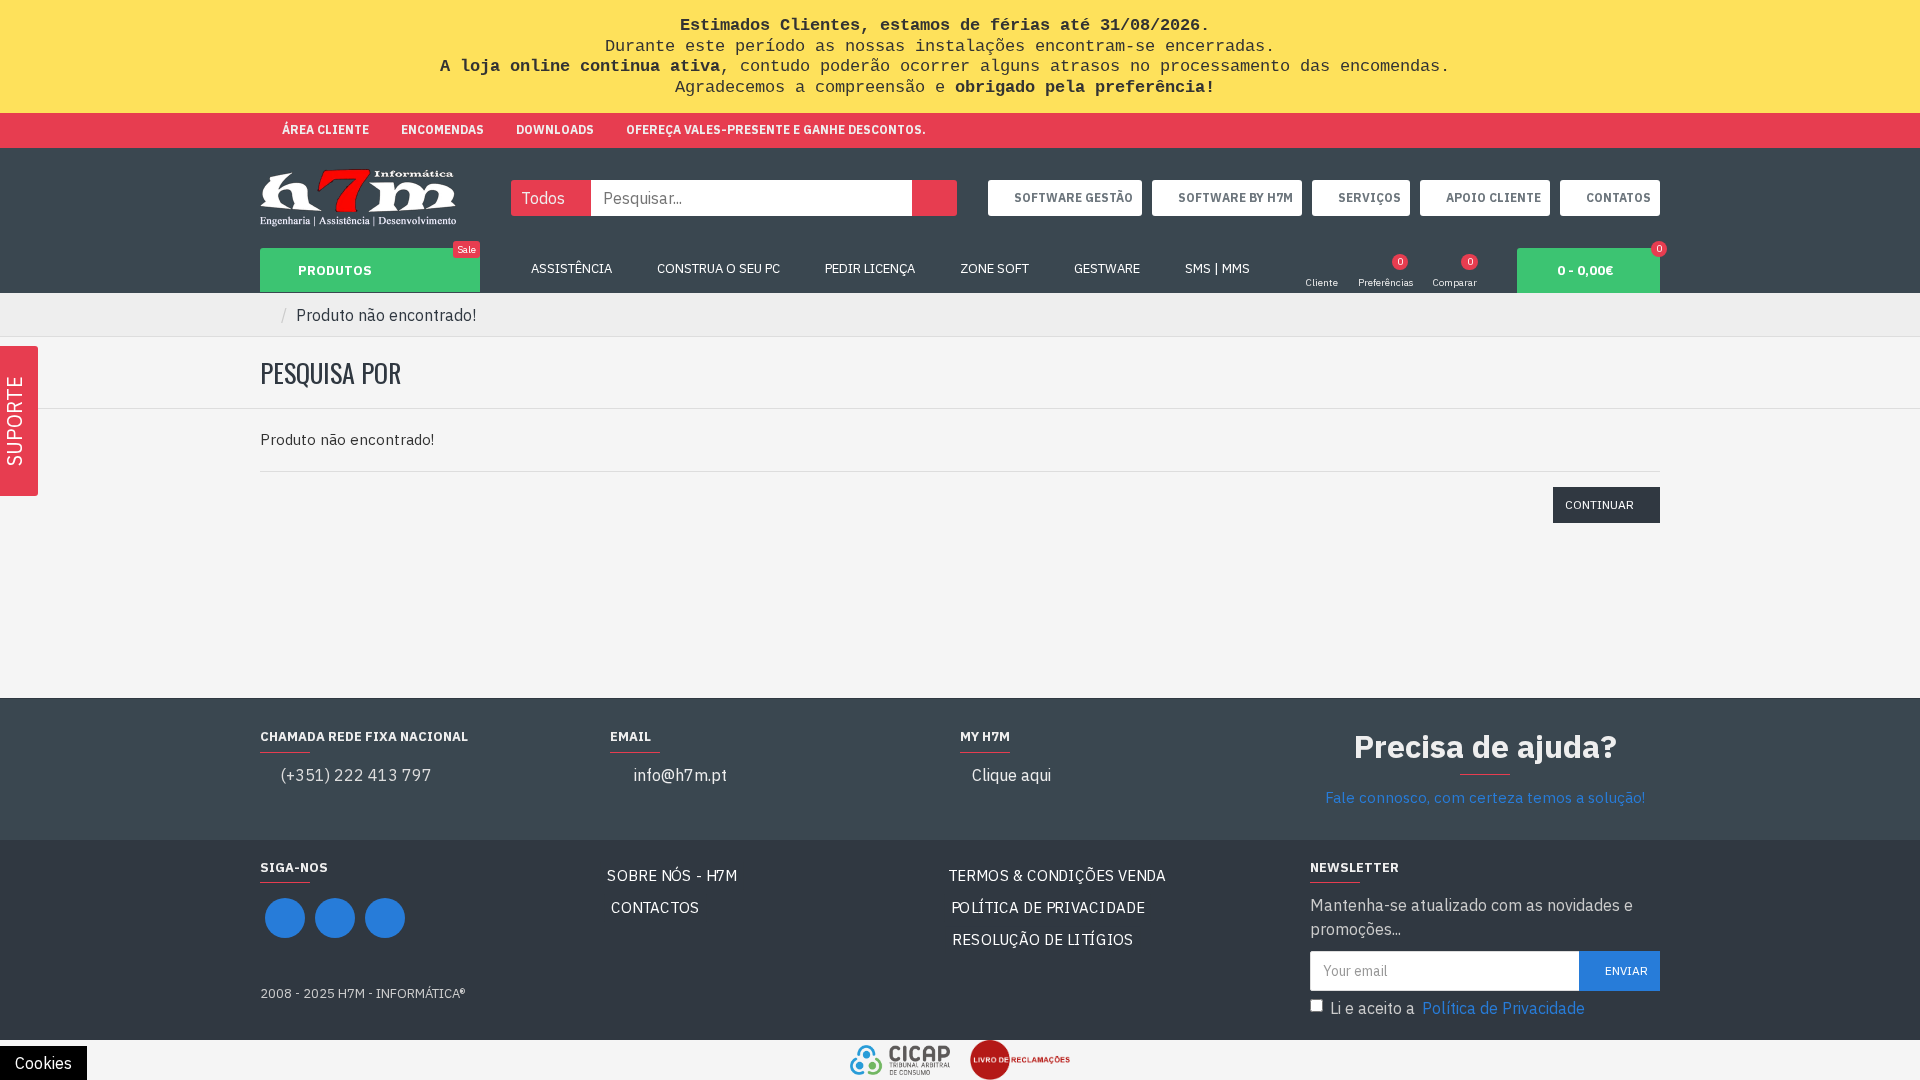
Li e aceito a (1457, 1008)
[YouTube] (335, 918)
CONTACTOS (655, 907)
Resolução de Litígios (1043, 939)
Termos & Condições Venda (1057, 875)
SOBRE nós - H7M (672, 875)
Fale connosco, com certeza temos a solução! (1485, 797)
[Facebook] (285, 918)
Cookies (43, 1063)
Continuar (1599, 504)
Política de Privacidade (1048, 907)
